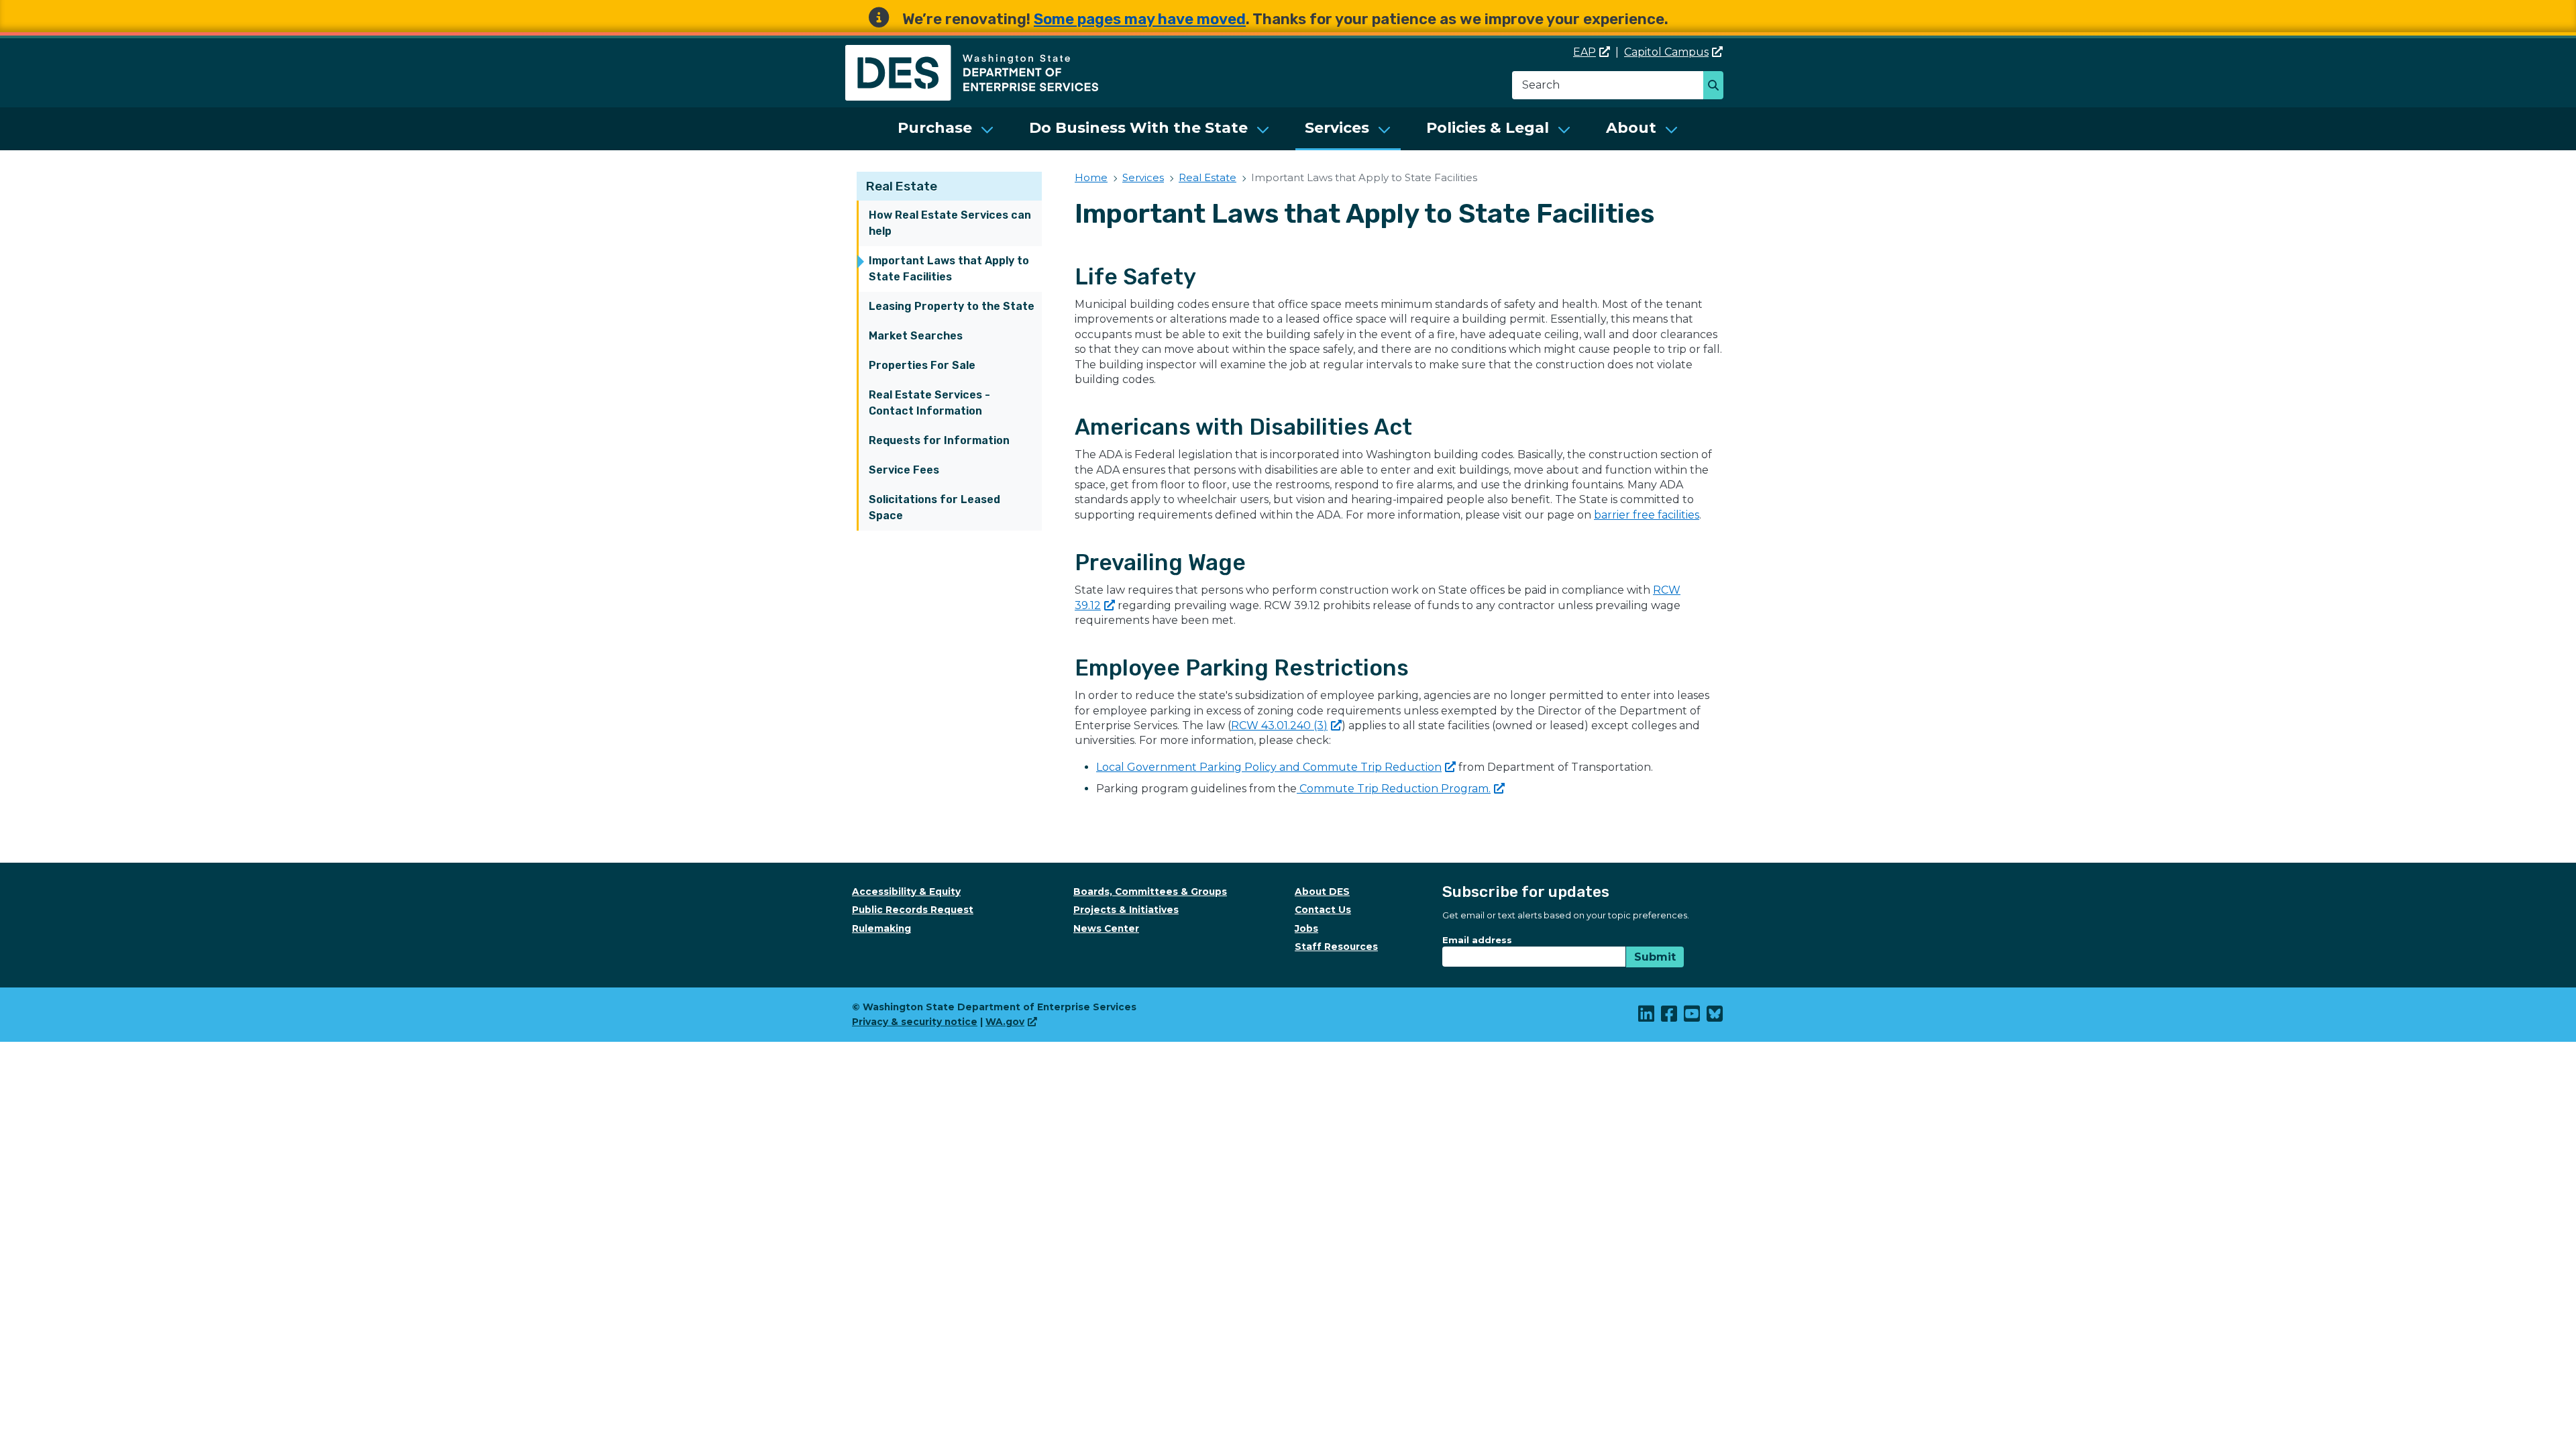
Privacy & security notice (915, 1022)
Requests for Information (939, 440)
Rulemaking (881, 928)
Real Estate (902, 186)
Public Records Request (913, 910)
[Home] (972, 53)
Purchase (935, 128)
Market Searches (916, 336)
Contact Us (1323, 910)
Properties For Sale (922, 365)
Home (1091, 177)
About (1631, 128)
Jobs (1306, 928)
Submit (1655, 957)
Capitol (1666, 52)
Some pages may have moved (1140, 19)
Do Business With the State (1138, 128)
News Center (1106, 928)
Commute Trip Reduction (1394, 789)
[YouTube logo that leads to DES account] (1693, 1017)
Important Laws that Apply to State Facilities (949, 269)
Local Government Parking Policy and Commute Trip (1269, 767)
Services (1337, 128)
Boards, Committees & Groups (1150, 892)
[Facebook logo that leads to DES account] (1670, 1017)
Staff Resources (1336, 947)
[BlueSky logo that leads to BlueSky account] (1715, 1017)
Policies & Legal (1488, 128)
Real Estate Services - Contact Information (929, 403)
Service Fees (904, 470)
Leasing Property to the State (952, 306)
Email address (1477, 940)
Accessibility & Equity (906, 892)
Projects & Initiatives (1126, 910)
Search (1717, 87)
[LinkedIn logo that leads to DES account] (1647, 1017)
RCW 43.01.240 (1279, 726)
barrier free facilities (1647, 515)
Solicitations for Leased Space (934, 507)
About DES (1322, 892)
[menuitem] (946, 129)
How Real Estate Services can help (950, 223)
